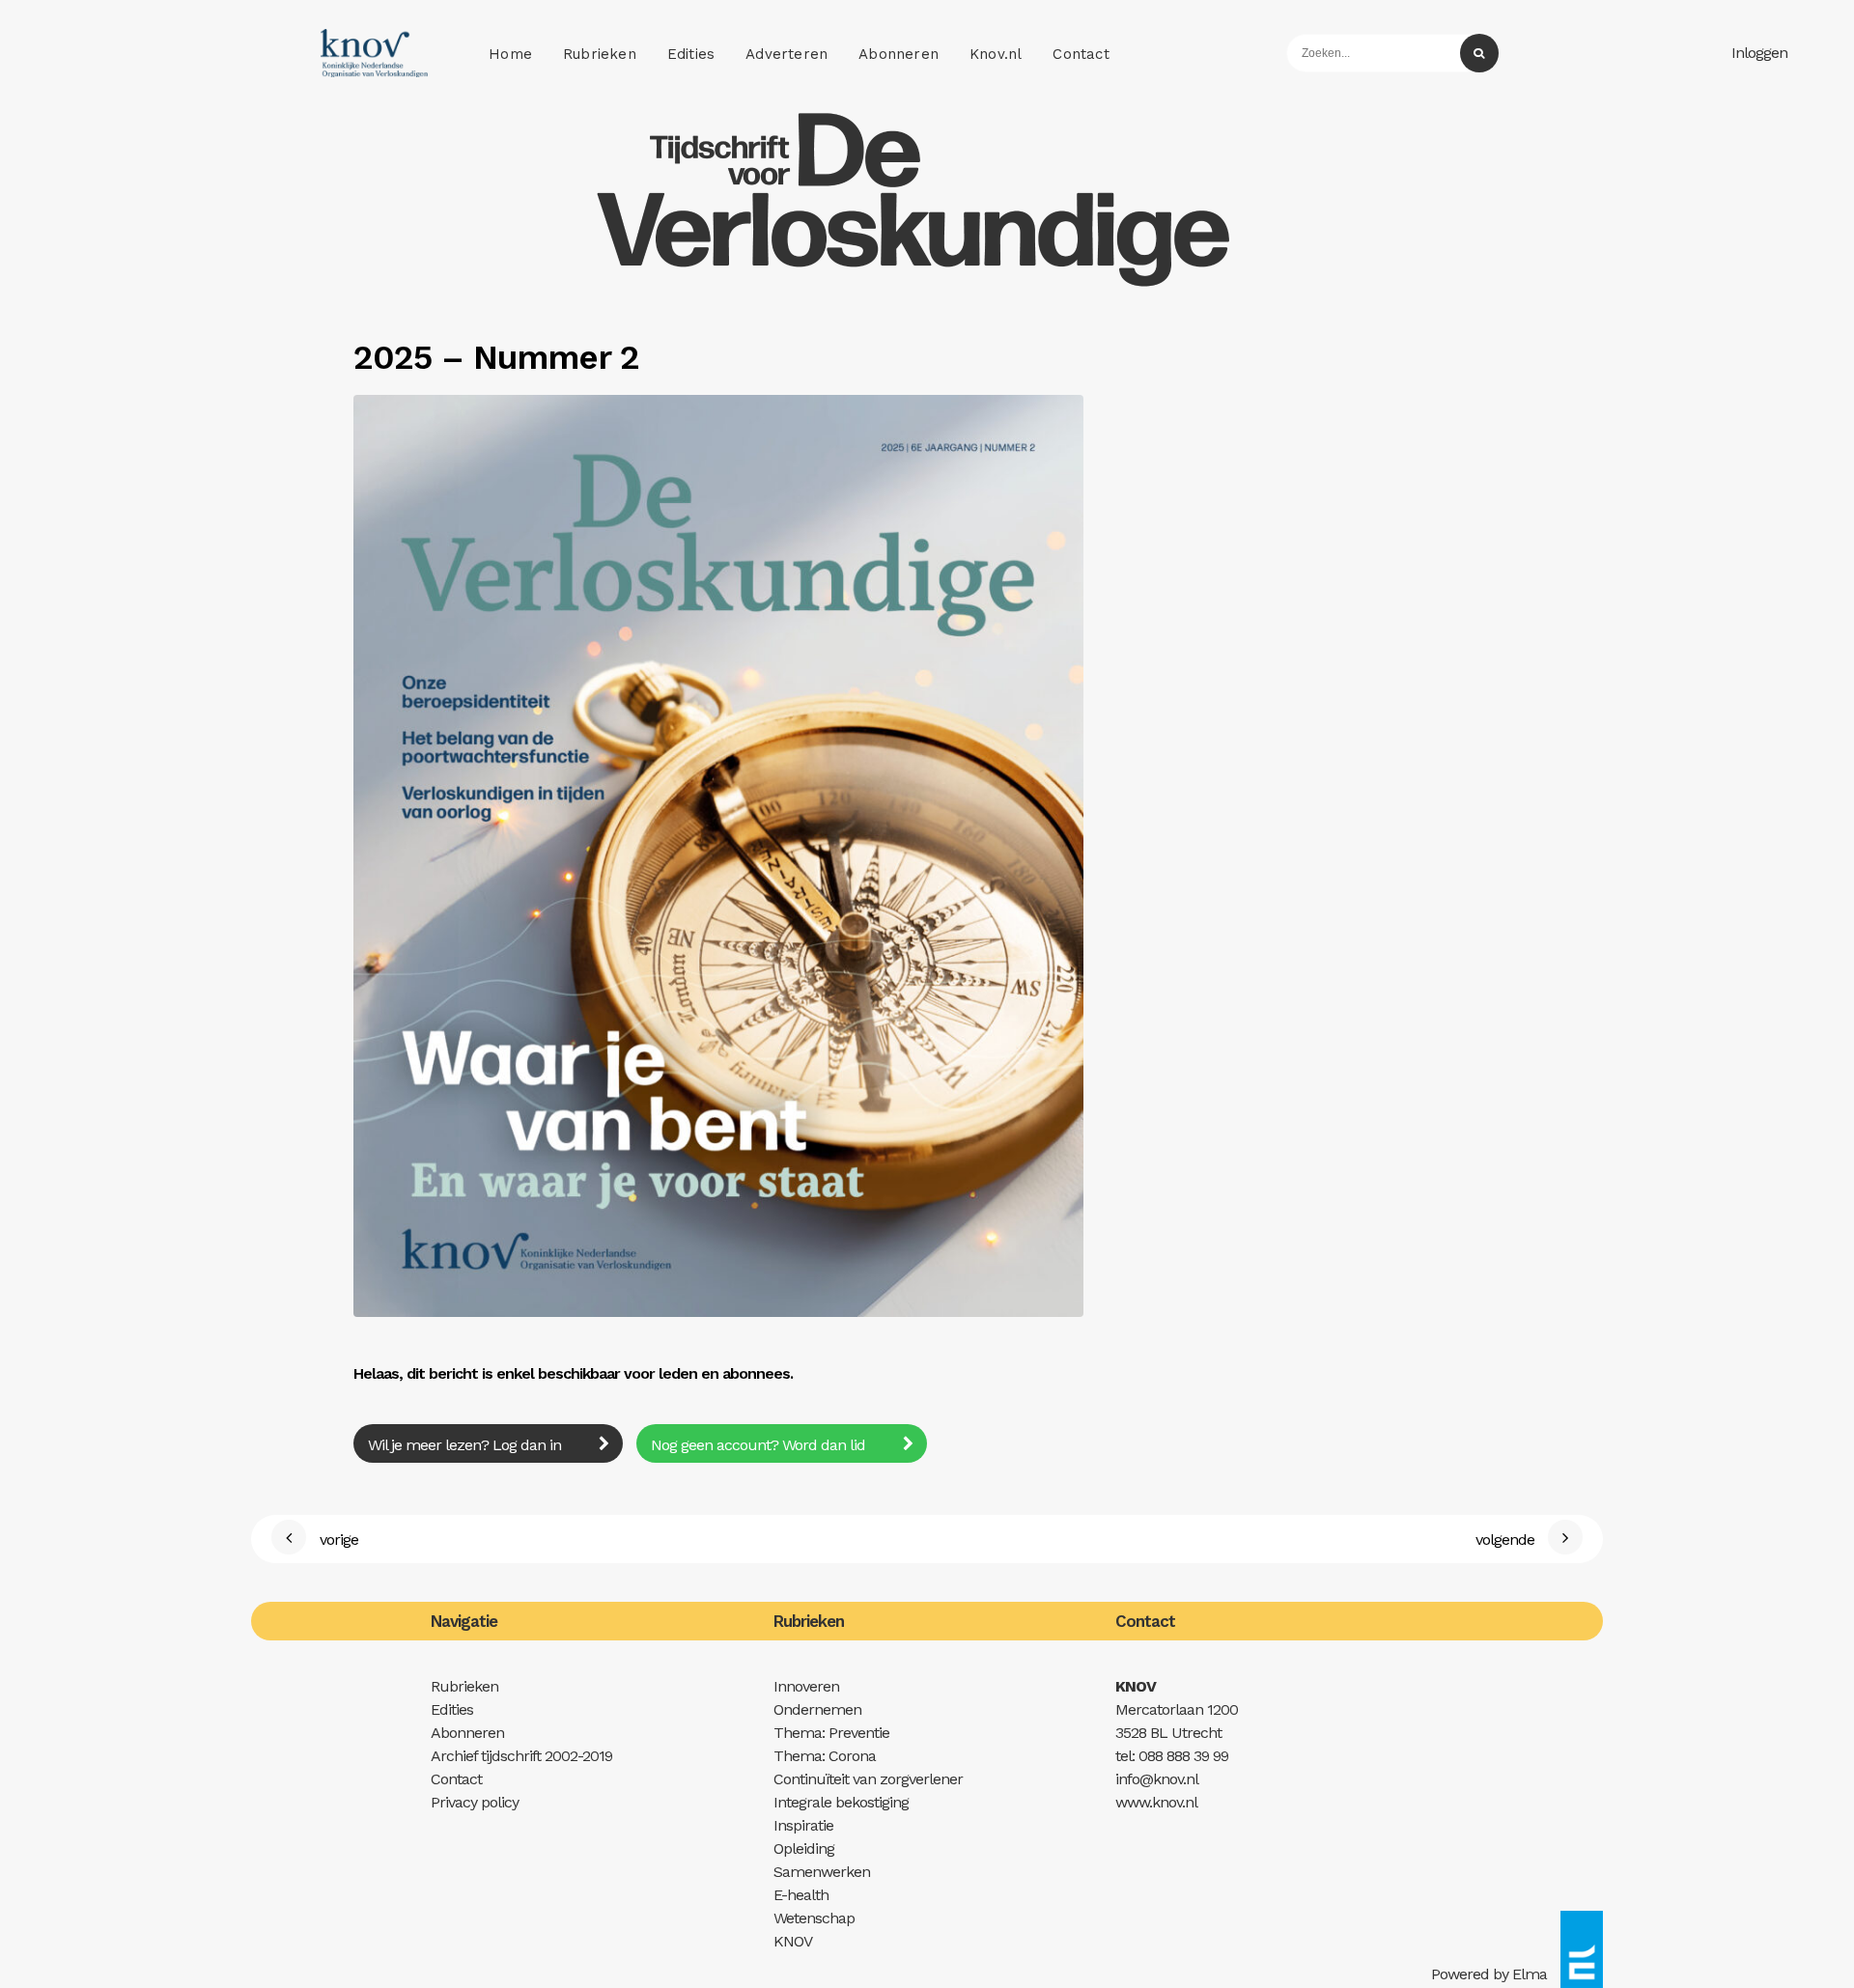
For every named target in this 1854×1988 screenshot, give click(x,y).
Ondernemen (817, 1709)
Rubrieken (600, 54)
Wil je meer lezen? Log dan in (466, 1445)
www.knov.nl (1156, 1802)
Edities (691, 54)
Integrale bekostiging (841, 1802)
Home (510, 54)
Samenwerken (822, 1872)
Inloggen (1759, 53)
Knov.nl (996, 54)
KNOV (793, 1941)
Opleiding (804, 1848)
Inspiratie (803, 1825)
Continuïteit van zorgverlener (868, 1779)
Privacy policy (475, 1802)
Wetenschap (814, 1918)
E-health (801, 1895)
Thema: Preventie (831, 1733)
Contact (1081, 54)
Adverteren (787, 54)
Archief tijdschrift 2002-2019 (521, 1756)
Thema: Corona (825, 1756)
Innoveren (806, 1686)
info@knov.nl (1157, 1779)
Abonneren (899, 54)
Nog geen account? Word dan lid (760, 1445)
